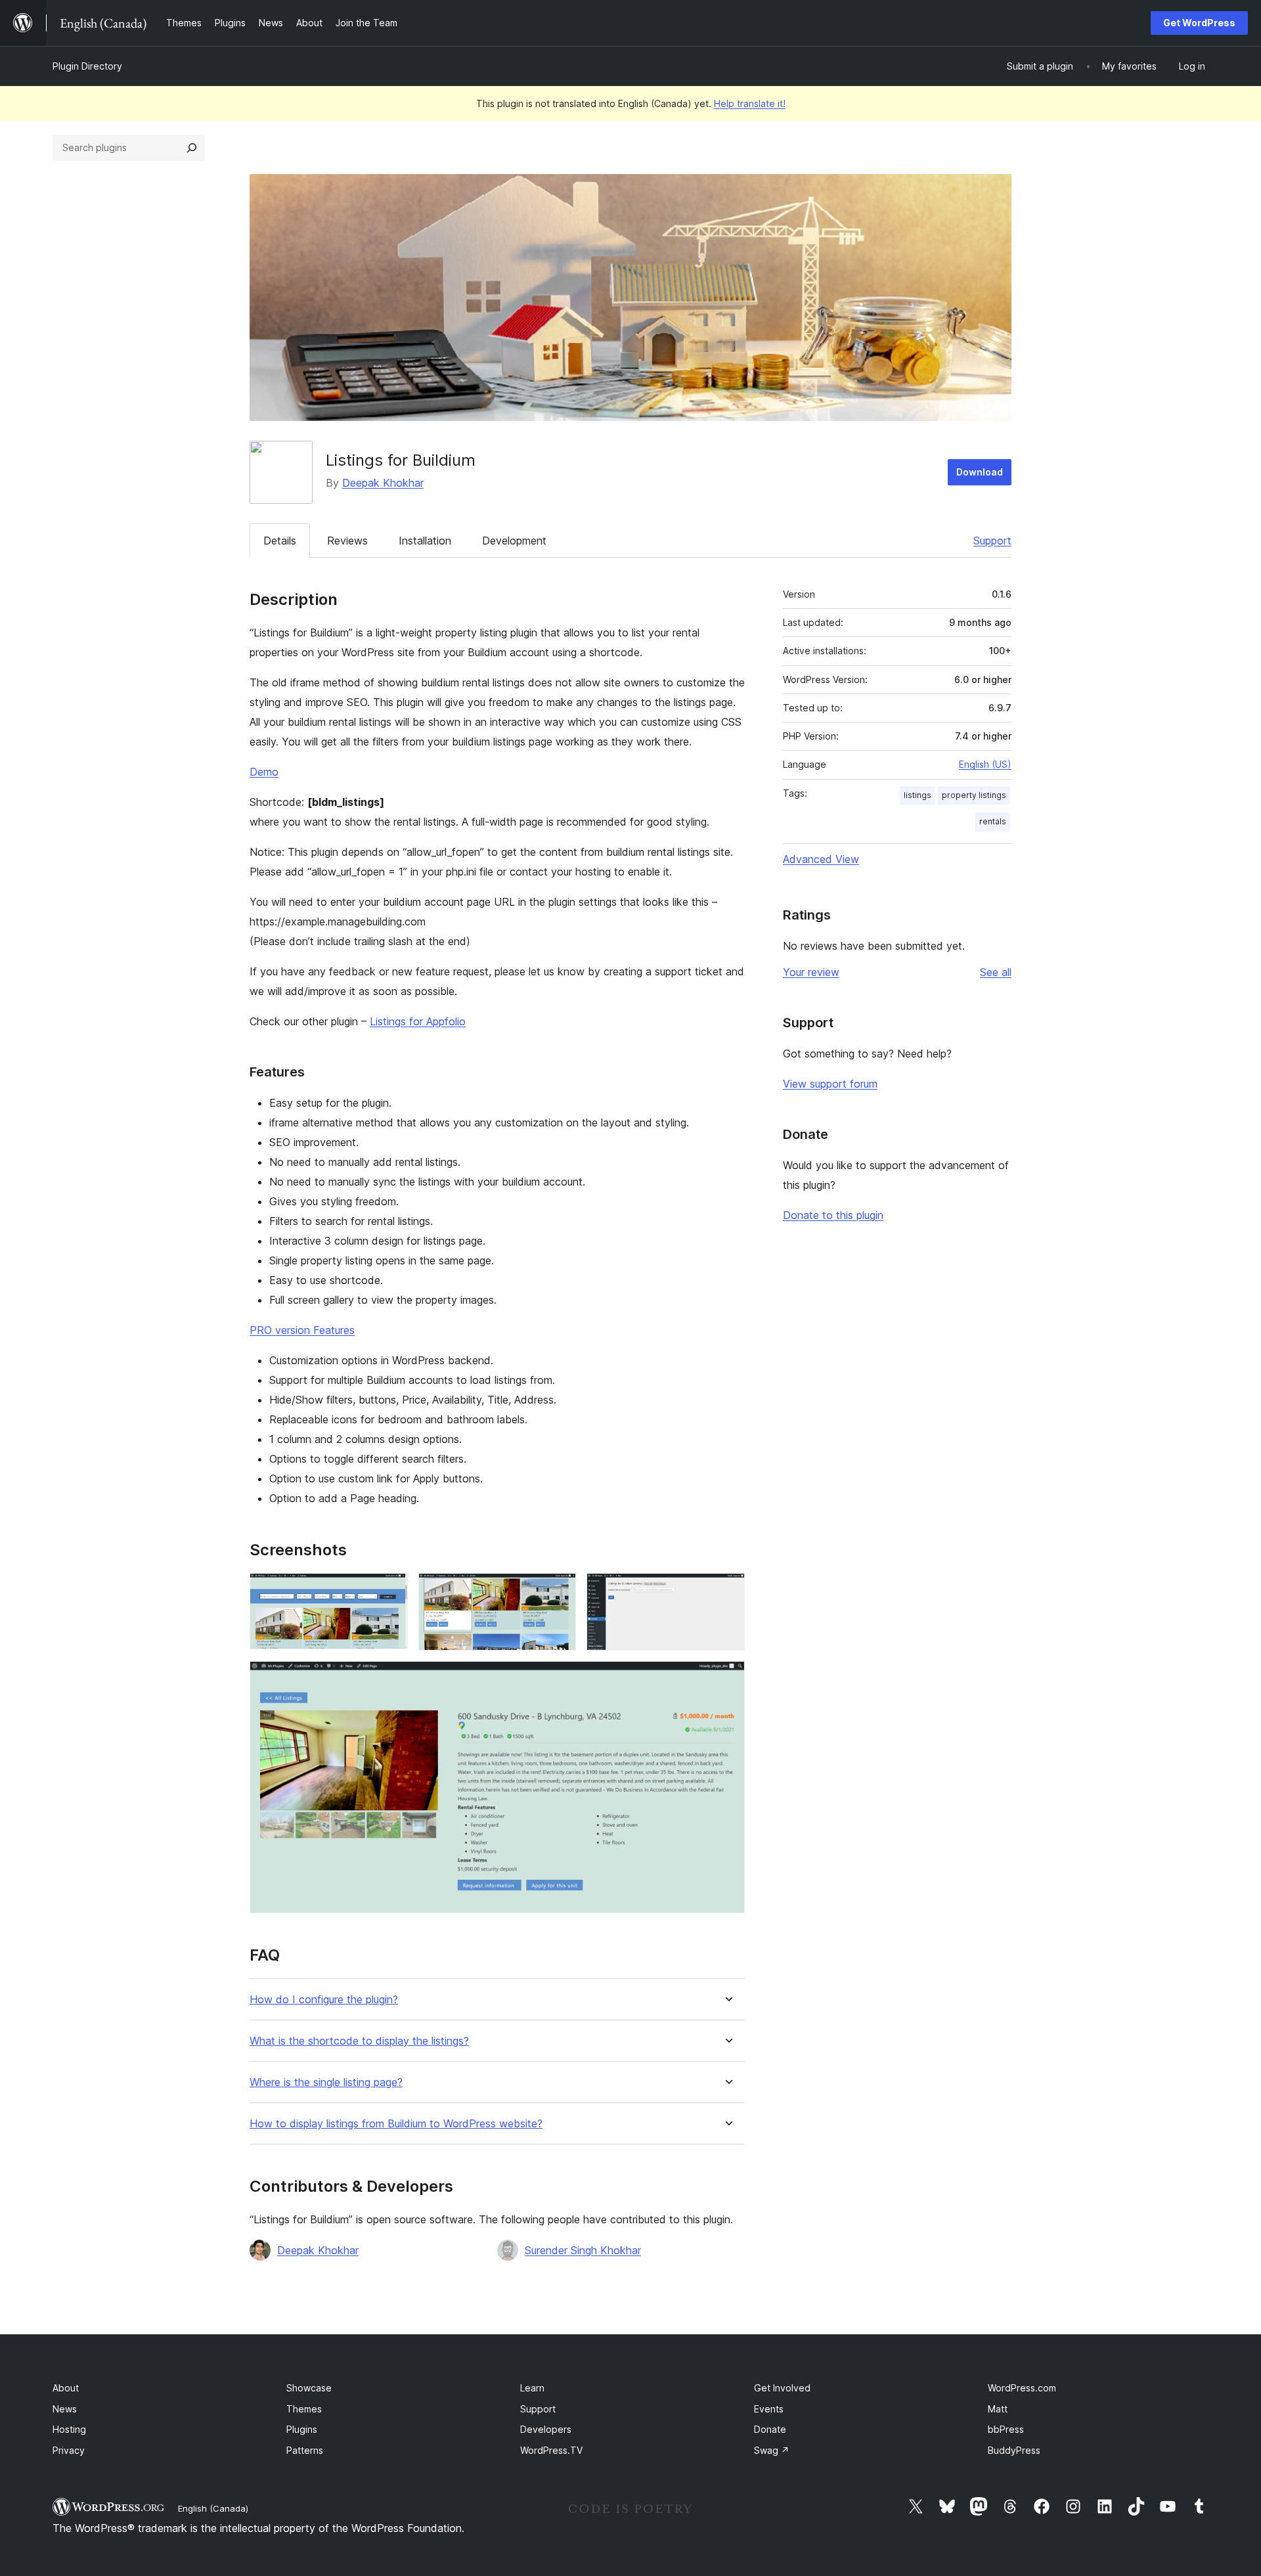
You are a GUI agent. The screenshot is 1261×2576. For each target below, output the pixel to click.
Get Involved (782, 2388)
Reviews (347, 541)
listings (918, 795)
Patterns (305, 2450)
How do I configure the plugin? (324, 2000)
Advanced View (821, 859)
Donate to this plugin (833, 1215)
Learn (532, 2388)
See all (996, 972)
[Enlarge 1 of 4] (390, 1591)
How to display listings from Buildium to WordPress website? (396, 2124)
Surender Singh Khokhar (583, 2250)
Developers (546, 2429)
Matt (998, 2409)
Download (980, 472)
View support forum (830, 1084)
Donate (770, 2429)
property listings (974, 795)
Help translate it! (750, 103)
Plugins (302, 2429)
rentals (993, 821)
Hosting (69, 2429)
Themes (304, 2409)
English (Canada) (213, 2508)
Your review (811, 972)
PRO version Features (302, 1330)
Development (514, 541)
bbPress (1006, 2429)
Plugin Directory (87, 66)
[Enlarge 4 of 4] (727, 1679)
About (66, 2388)
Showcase (309, 2388)
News (65, 2409)
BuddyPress (1014, 2450)
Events (769, 2409)
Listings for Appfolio (418, 1021)
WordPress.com (1022, 2388)
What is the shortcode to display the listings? (359, 2041)
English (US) (985, 764)
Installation (425, 541)
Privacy (69, 2450)
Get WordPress (1199, 23)
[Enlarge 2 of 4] (558, 1591)
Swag (772, 2450)
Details (280, 541)
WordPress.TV (551, 2450)
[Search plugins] (192, 148)
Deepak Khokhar (383, 483)
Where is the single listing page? (326, 2082)
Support (992, 541)
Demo (264, 772)
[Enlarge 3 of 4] (727, 1591)
